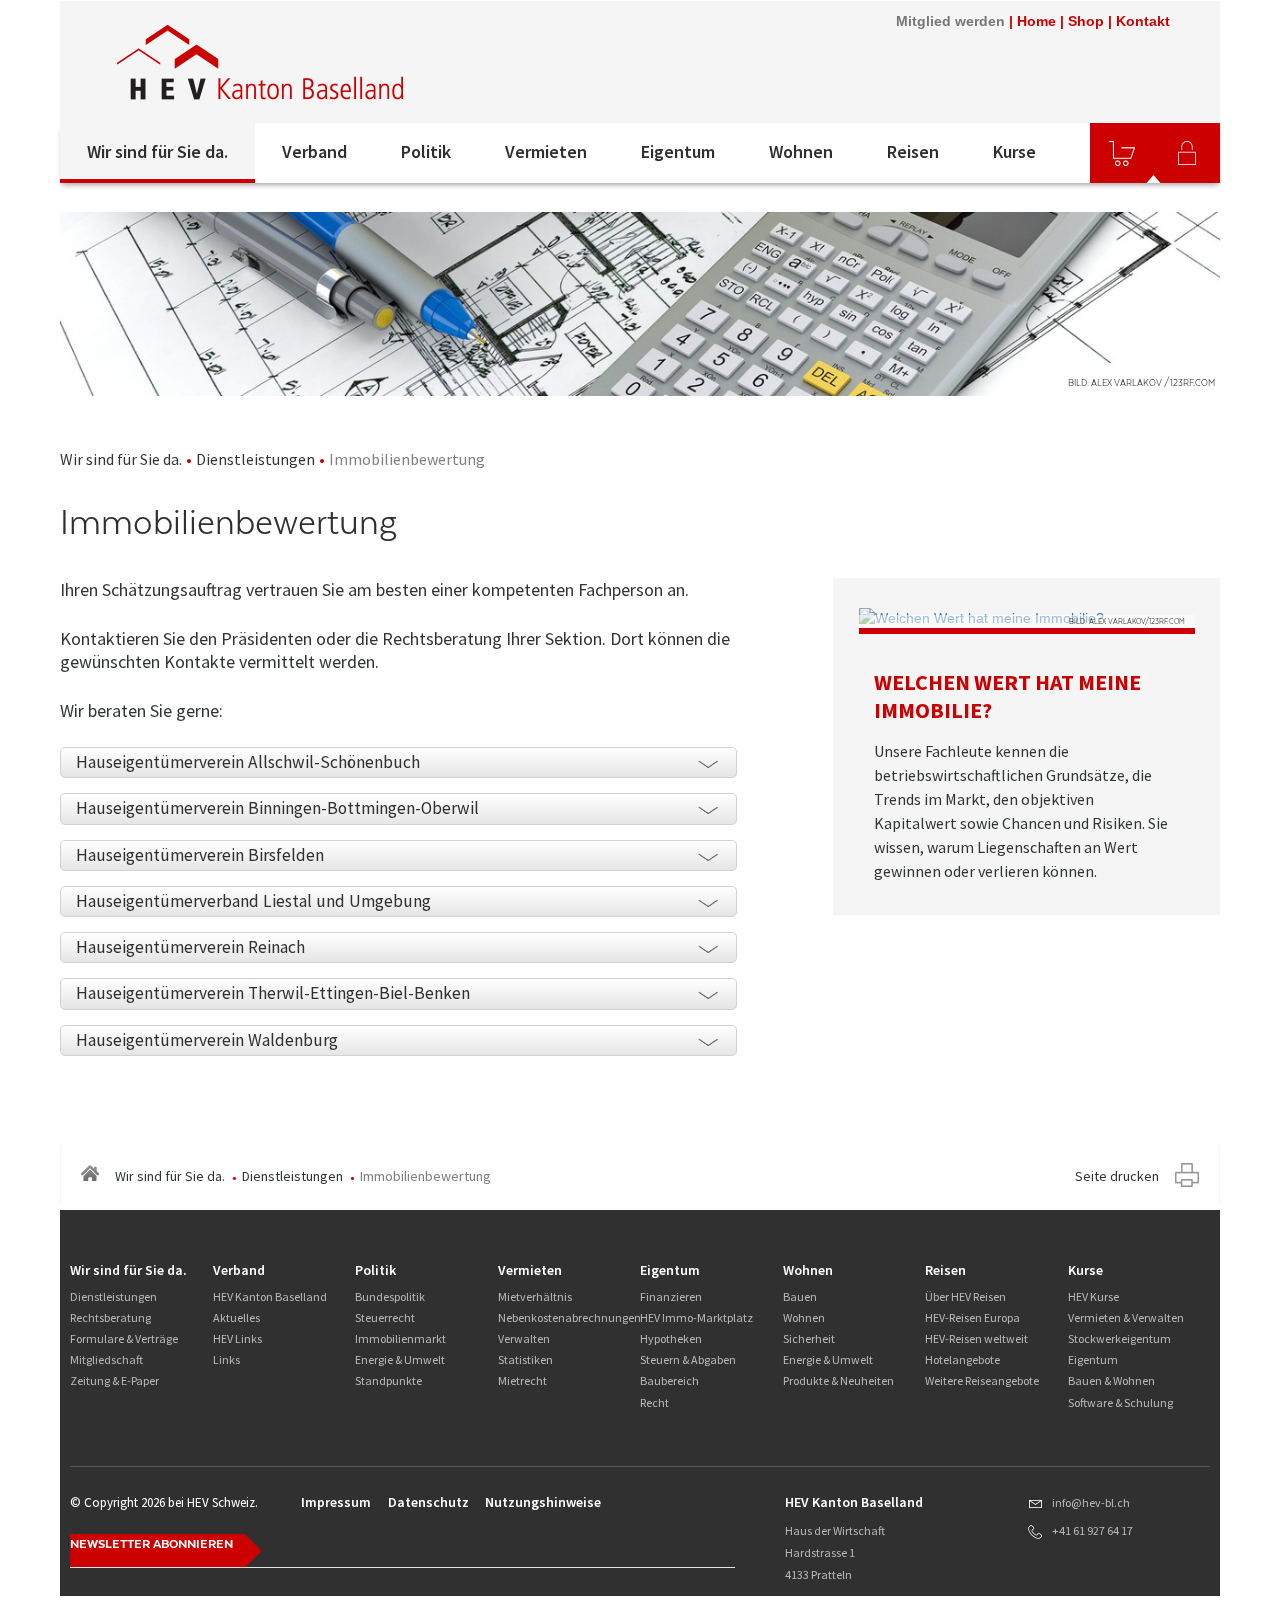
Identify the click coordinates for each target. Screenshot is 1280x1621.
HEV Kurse (1093, 1296)
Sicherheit (809, 1338)
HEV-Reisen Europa (972, 1317)
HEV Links (237, 1338)
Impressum (336, 1502)
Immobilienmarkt (400, 1338)
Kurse (1014, 151)
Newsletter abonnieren (151, 1544)
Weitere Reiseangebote (982, 1380)
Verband (314, 151)
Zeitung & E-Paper (114, 1380)
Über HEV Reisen (965, 1296)
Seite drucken (1117, 1176)
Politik (426, 151)
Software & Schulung (1120, 1402)
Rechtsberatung (110, 1317)
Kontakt (1143, 21)
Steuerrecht (385, 1317)
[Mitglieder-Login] (1187, 153)
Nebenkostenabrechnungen (569, 1317)
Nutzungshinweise (543, 1502)
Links (226, 1359)
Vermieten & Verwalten (1126, 1317)
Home (1036, 21)
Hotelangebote (962, 1359)
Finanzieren (671, 1296)
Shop (1086, 21)
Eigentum (678, 151)
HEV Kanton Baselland (270, 1296)
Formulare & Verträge (124, 1338)
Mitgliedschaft (106, 1359)
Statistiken (525, 1359)
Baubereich (669, 1380)
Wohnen (801, 151)
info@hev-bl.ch (1091, 1502)
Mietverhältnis (535, 1296)
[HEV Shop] (1122, 153)
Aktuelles (236, 1317)
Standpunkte (388, 1380)
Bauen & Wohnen (1111, 1380)
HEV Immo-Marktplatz (696, 1317)
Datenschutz (428, 1502)
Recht (654, 1402)
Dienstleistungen (255, 459)
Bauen (800, 1296)
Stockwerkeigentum (1119, 1338)
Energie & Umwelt (400, 1359)
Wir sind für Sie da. (157, 151)
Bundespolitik (390, 1296)
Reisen (913, 151)
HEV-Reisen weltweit (976, 1338)
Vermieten (546, 151)
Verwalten (524, 1338)
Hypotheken (671, 1338)
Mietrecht (522, 1380)
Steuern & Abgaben (688, 1359)
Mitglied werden (950, 21)
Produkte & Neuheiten (838, 1380)
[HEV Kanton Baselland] (329, 62)
